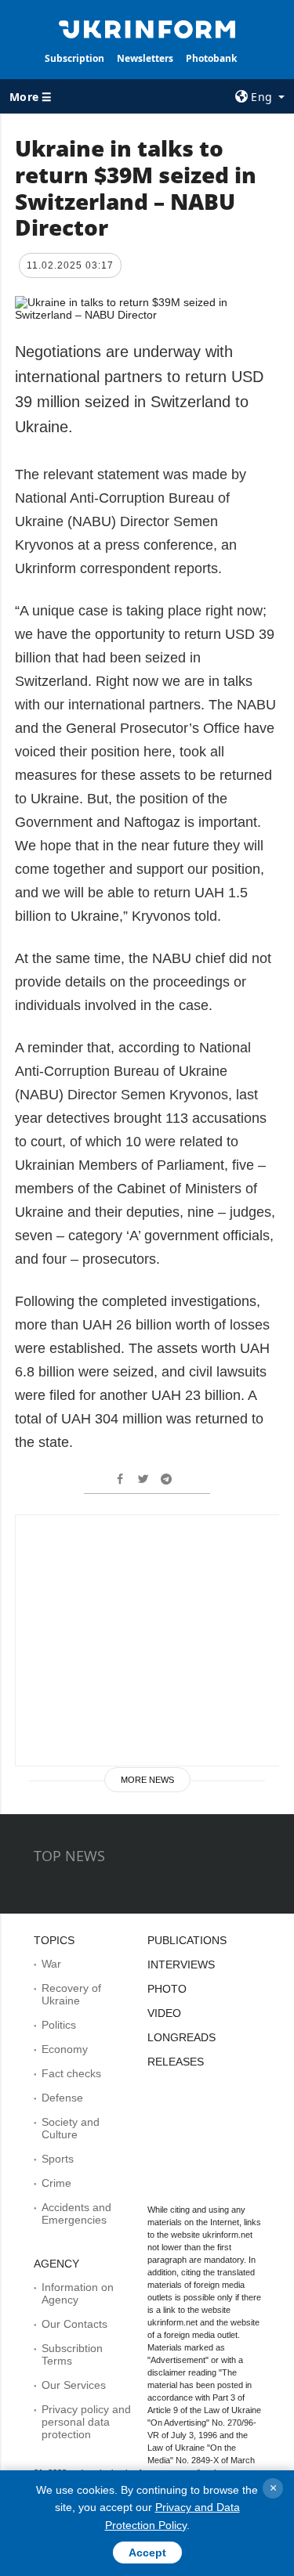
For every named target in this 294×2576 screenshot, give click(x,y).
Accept (147, 2553)
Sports (58, 2159)
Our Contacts (74, 2324)
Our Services (74, 2385)
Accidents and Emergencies (76, 2213)
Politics (59, 2025)
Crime (56, 2183)
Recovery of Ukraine (71, 1994)
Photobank (211, 58)
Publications (187, 1940)
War (51, 1964)
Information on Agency (78, 2293)
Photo (167, 1989)
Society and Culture (71, 2128)
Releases (176, 2062)
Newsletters (145, 58)
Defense (62, 2098)
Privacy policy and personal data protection (86, 2422)
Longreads (181, 2037)
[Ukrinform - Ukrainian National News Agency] (147, 28)
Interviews (181, 1964)
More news (147, 1780)
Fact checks (71, 2073)
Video (164, 2013)
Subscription (74, 58)
